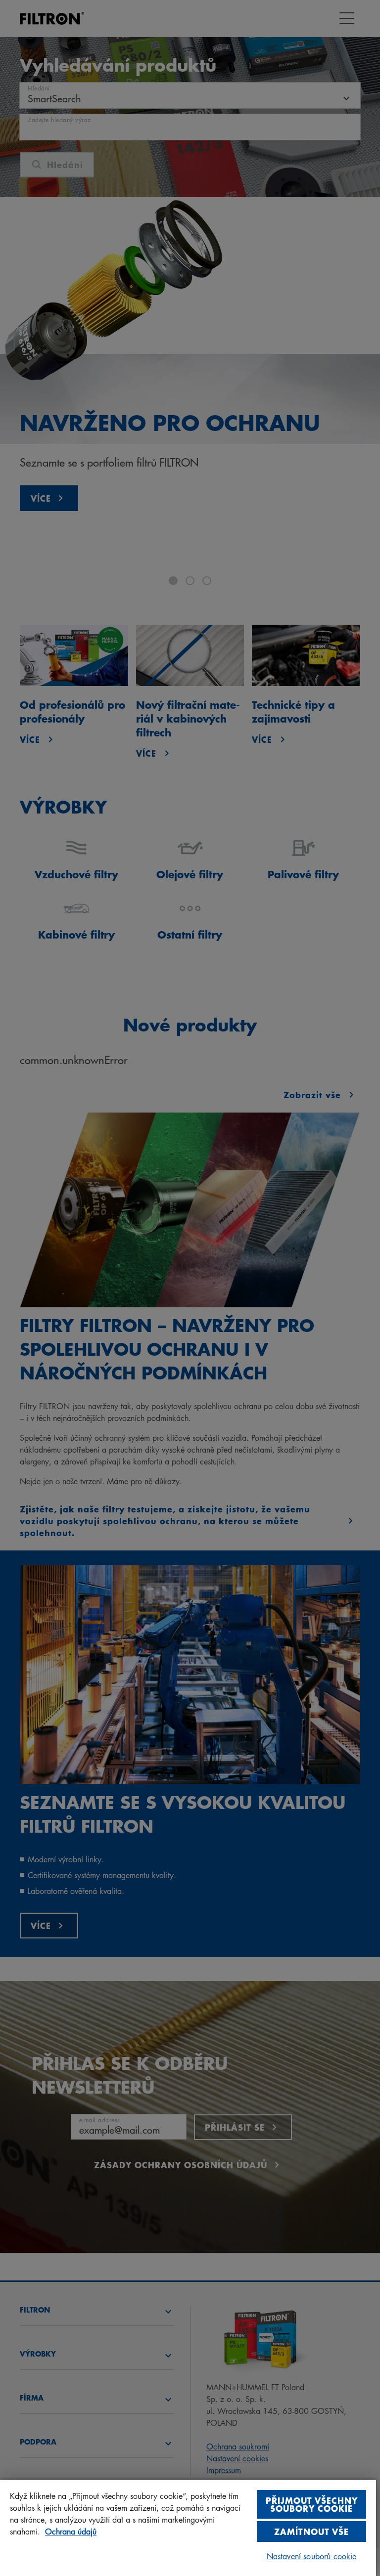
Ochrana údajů (71, 2532)
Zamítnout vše (311, 2531)
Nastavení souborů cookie (312, 2556)
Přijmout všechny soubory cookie (312, 2504)
